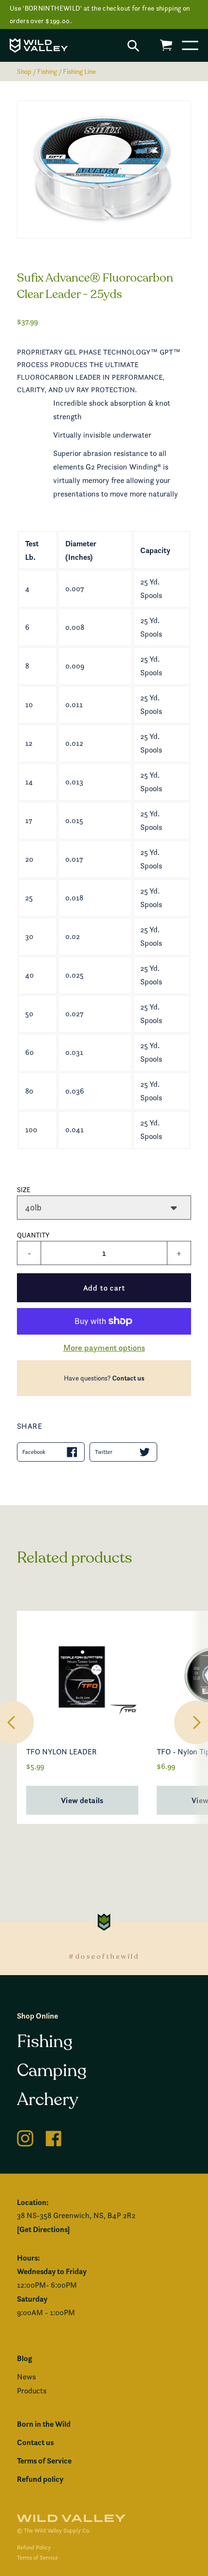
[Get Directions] (43, 2229)
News (26, 2377)
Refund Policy (34, 2547)
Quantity (33, 1235)
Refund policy (40, 2479)
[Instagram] (25, 2137)
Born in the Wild (44, 2424)
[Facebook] (54, 2137)
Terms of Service (44, 2461)
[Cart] (166, 45)
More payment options (104, 1347)
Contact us (128, 1378)
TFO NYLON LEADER (61, 1752)
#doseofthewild (104, 1957)
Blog (24, 2358)
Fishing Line (79, 71)
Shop (24, 71)
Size (24, 1189)
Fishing (47, 71)
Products (32, 2391)
